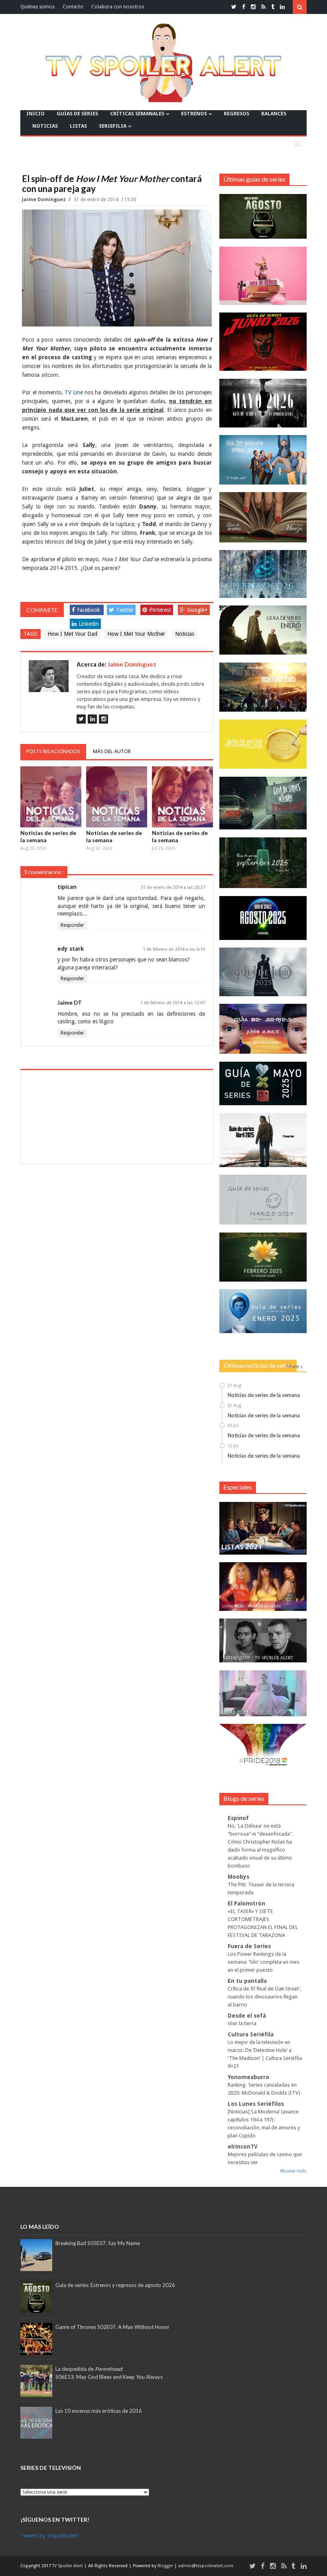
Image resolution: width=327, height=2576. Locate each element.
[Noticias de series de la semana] (51, 797)
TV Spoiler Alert (68, 2566)
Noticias (185, 634)
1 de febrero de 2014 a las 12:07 (173, 1003)
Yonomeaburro (248, 2077)
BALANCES (274, 114)
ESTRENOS (194, 114)
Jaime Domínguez (44, 200)
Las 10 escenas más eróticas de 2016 (99, 2411)
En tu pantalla (247, 1981)
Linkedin (89, 624)
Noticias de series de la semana (48, 836)
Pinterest (160, 610)
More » (294, 1366)
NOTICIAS (45, 126)
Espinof (238, 1818)
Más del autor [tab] (112, 751)
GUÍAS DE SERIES (77, 114)
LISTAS (78, 126)
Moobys (238, 1877)
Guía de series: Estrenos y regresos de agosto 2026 (115, 2285)
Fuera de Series (249, 1946)
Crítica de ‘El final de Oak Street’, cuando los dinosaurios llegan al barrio (264, 1997)
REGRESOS (236, 114)
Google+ (197, 610)
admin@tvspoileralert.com (206, 2566)
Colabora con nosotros (118, 7)
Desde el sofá (247, 2016)
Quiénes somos (37, 7)
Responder (72, 925)
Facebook (89, 610)
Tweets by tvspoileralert (49, 2536)
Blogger (166, 2566)
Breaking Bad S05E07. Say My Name (98, 2243)
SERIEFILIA (113, 126)
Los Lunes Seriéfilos (256, 2104)
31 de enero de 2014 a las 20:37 (173, 887)
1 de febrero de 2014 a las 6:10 (174, 949)
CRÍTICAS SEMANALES (137, 114)
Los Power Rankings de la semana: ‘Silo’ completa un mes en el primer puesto (264, 1962)
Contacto (73, 7)
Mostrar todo (294, 2171)
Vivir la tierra (242, 2023)
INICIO (35, 114)
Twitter (125, 610)
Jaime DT (70, 1002)
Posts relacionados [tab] (53, 751)
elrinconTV (243, 2147)
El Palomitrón (246, 1903)
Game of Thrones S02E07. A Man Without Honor (112, 2327)
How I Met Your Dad (72, 634)
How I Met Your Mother (136, 634)
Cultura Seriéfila (251, 2034)
